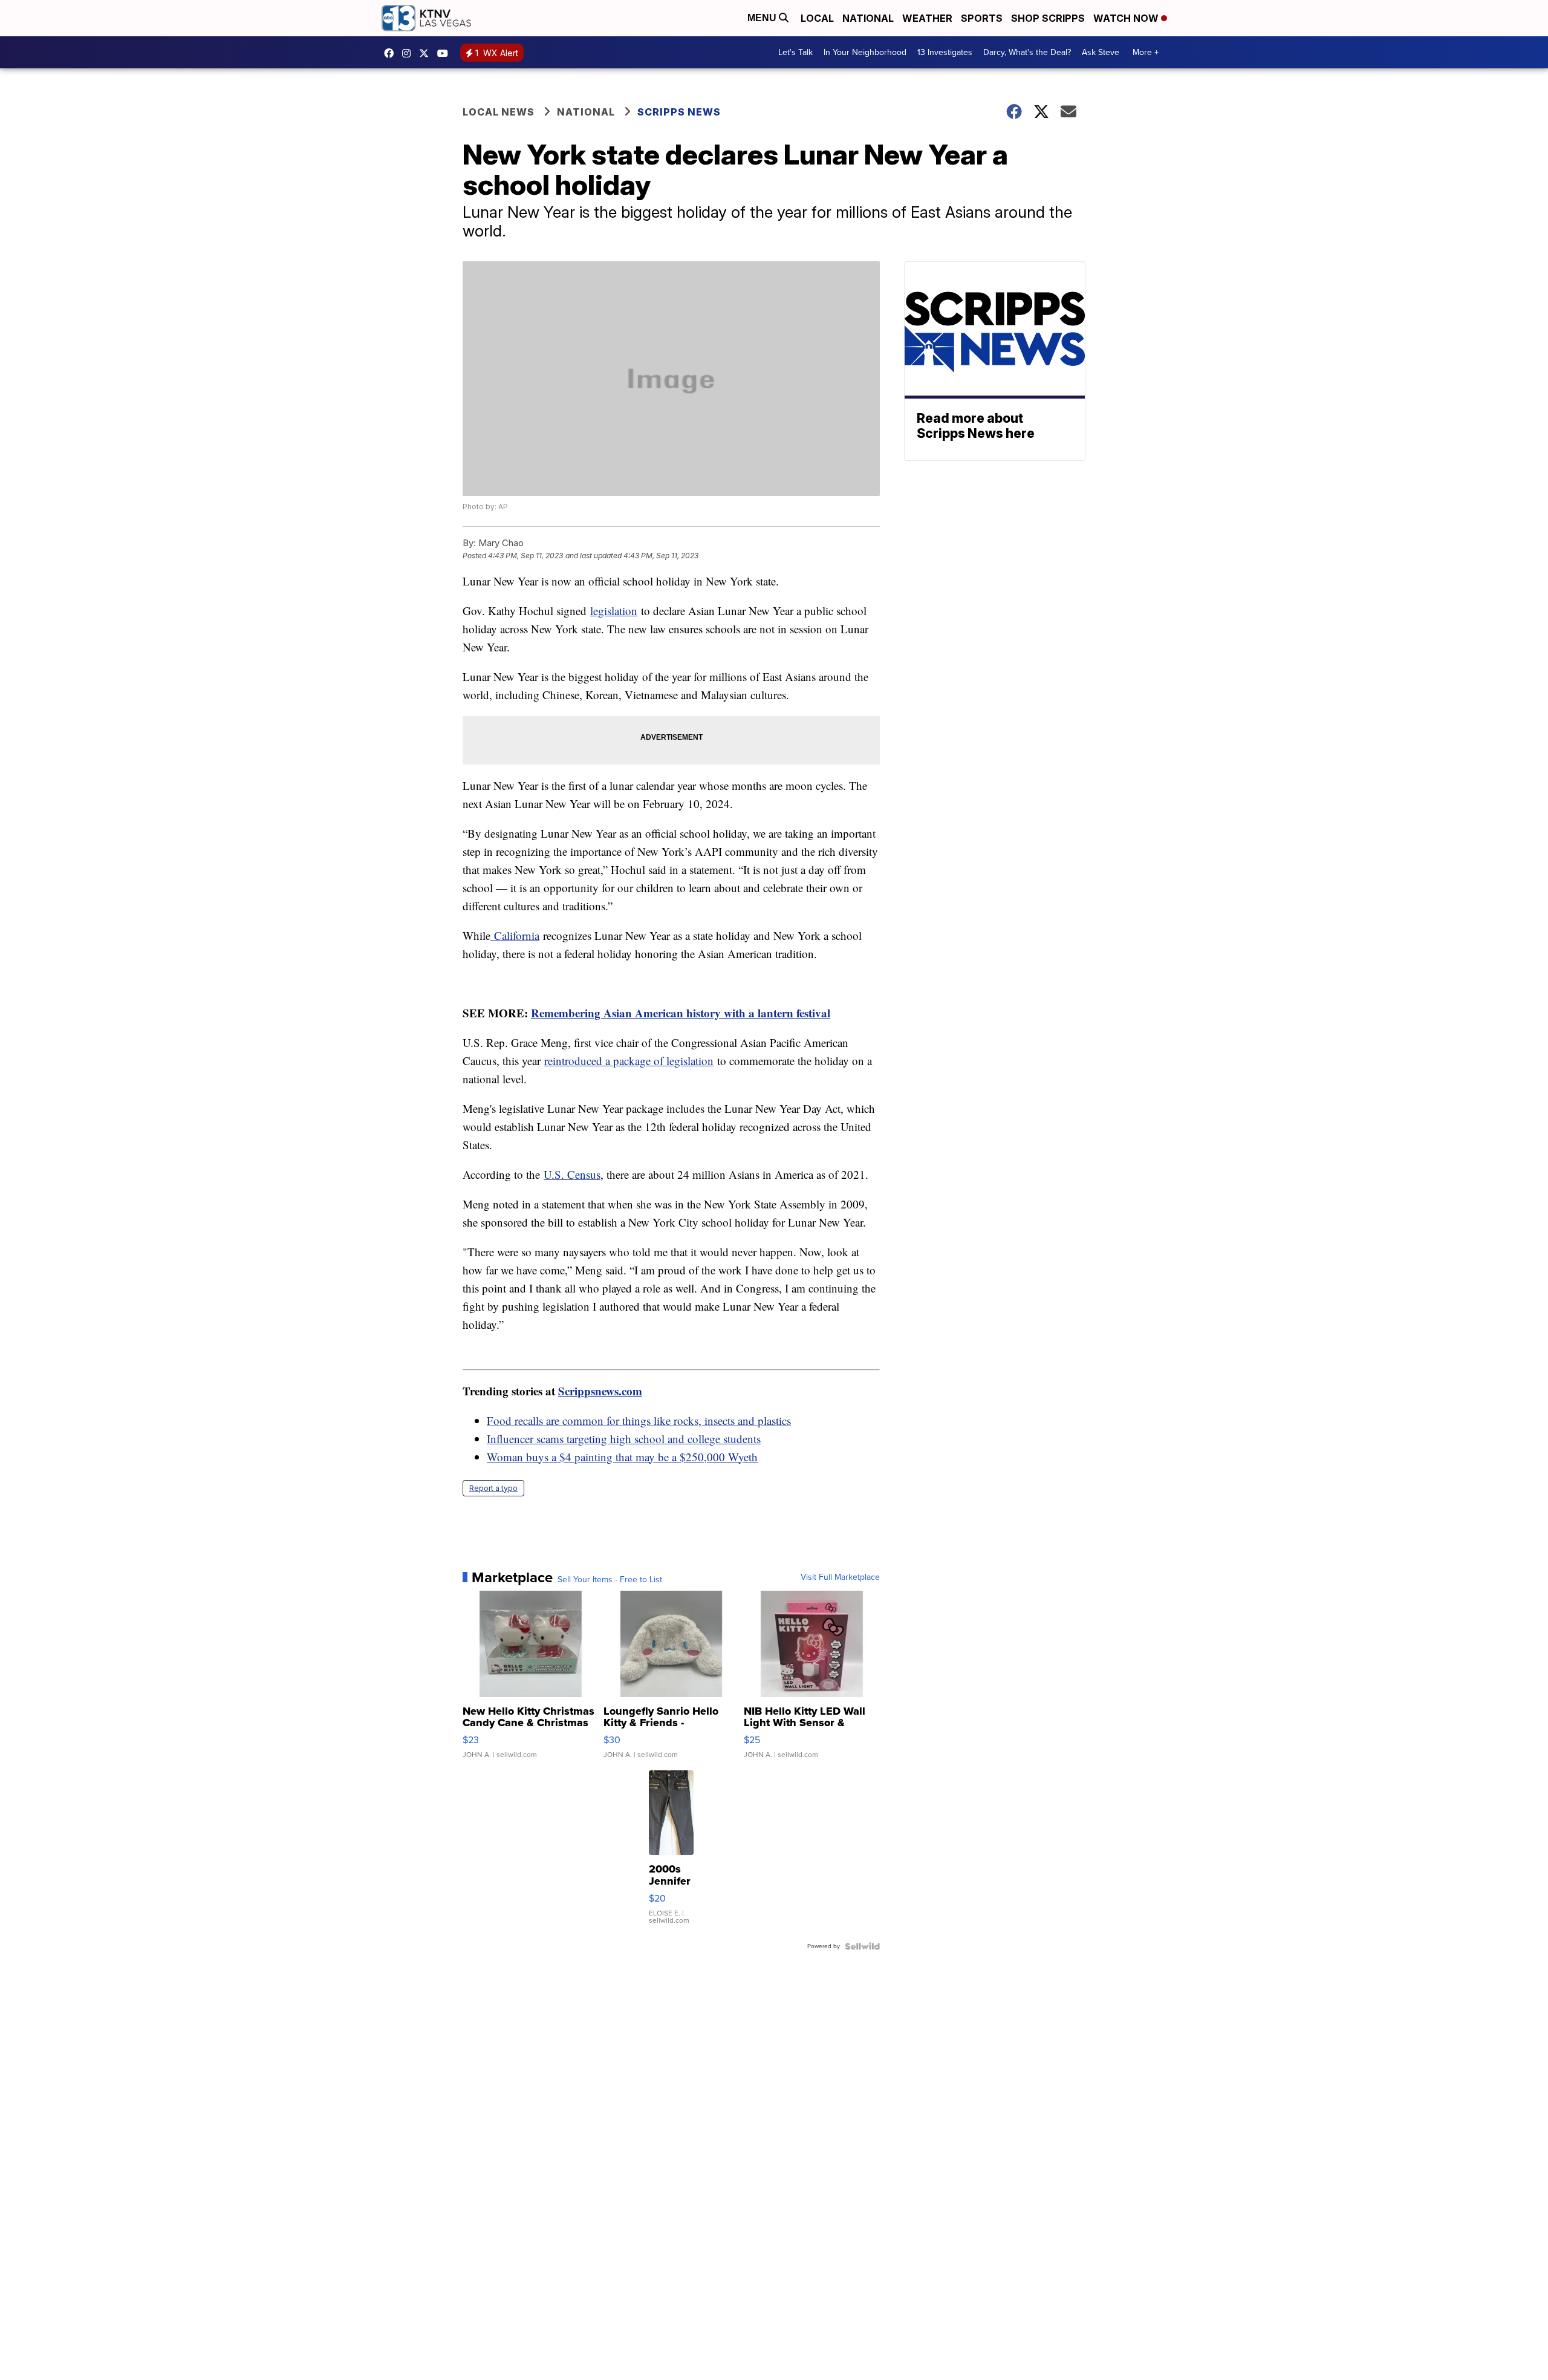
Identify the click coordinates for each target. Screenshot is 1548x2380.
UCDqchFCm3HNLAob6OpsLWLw (446, 53)
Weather (927, 18)
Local (817, 18)
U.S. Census (572, 1174)
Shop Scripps (1048, 18)
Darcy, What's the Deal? (1027, 52)
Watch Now (1127, 18)
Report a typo (493, 1488)
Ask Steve (1101, 52)
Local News (499, 112)
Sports (982, 18)
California (515, 935)
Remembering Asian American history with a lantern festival (681, 1013)
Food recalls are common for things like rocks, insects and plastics (639, 1420)
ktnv (409, 53)
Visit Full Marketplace (840, 1577)
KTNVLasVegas (392, 53)
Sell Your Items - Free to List (610, 1580)
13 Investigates (945, 52)
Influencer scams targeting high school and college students (624, 1439)
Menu (763, 18)
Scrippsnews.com (600, 1391)
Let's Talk (795, 52)
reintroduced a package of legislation (629, 1061)
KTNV (427, 53)
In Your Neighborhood (865, 52)
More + (1146, 52)
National (868, 18)
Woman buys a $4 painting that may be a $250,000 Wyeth (622, 1457)
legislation (614, 611)
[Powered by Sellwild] (862, 1946)
